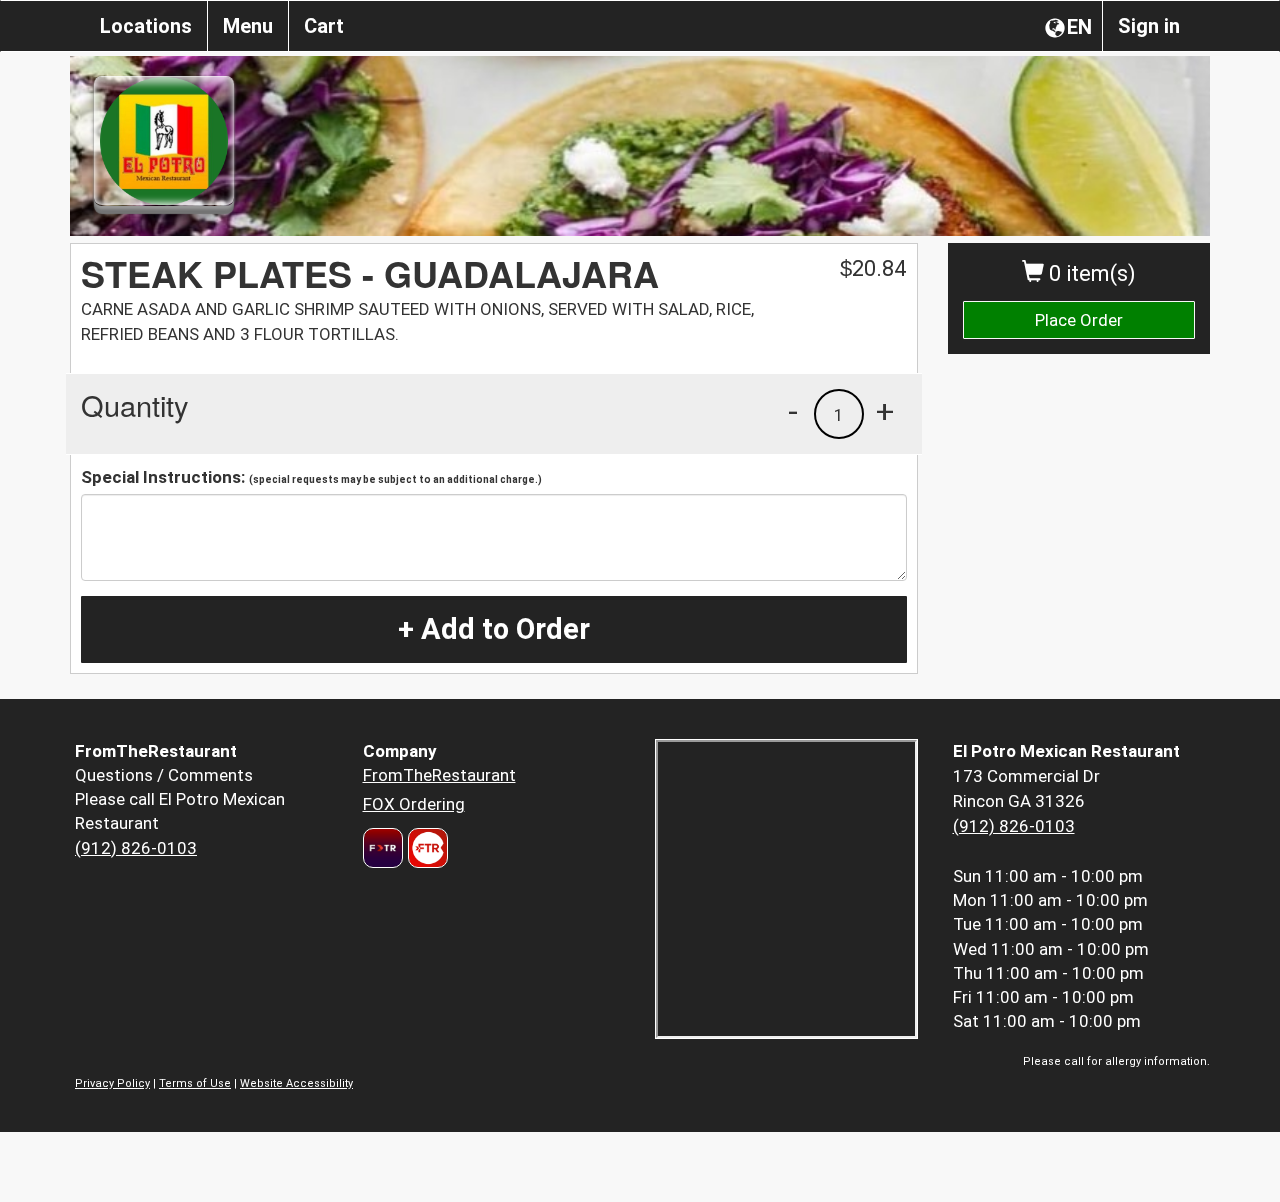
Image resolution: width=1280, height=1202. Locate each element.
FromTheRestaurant (439, 775)
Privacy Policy (112, 1083)
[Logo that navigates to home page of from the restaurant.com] (383, 848)
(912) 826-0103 (136, 848)
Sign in (1149, 26)
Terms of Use (195, 1083)
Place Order (1079, 320)
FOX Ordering (414, 804)
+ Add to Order (494, 629)
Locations (146, 26)
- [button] (793, 411)
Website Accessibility (296, 1083)
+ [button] (885, 411)
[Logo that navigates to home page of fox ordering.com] (425, 848)
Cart (324, 26)
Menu (248, 26)
